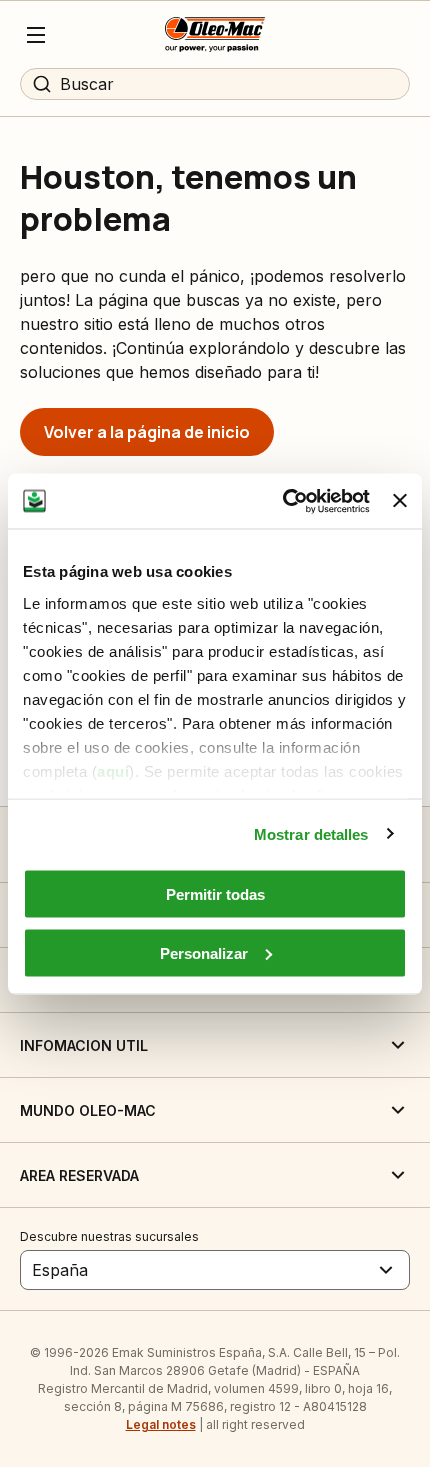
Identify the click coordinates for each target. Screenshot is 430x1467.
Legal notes (161, 1424)
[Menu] (36, 35)
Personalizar (204, 952)
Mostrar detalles (311, 833)
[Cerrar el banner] (400, 501)
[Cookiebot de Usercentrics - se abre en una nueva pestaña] (283, 501)
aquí (113, 770)
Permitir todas (215, 894)
